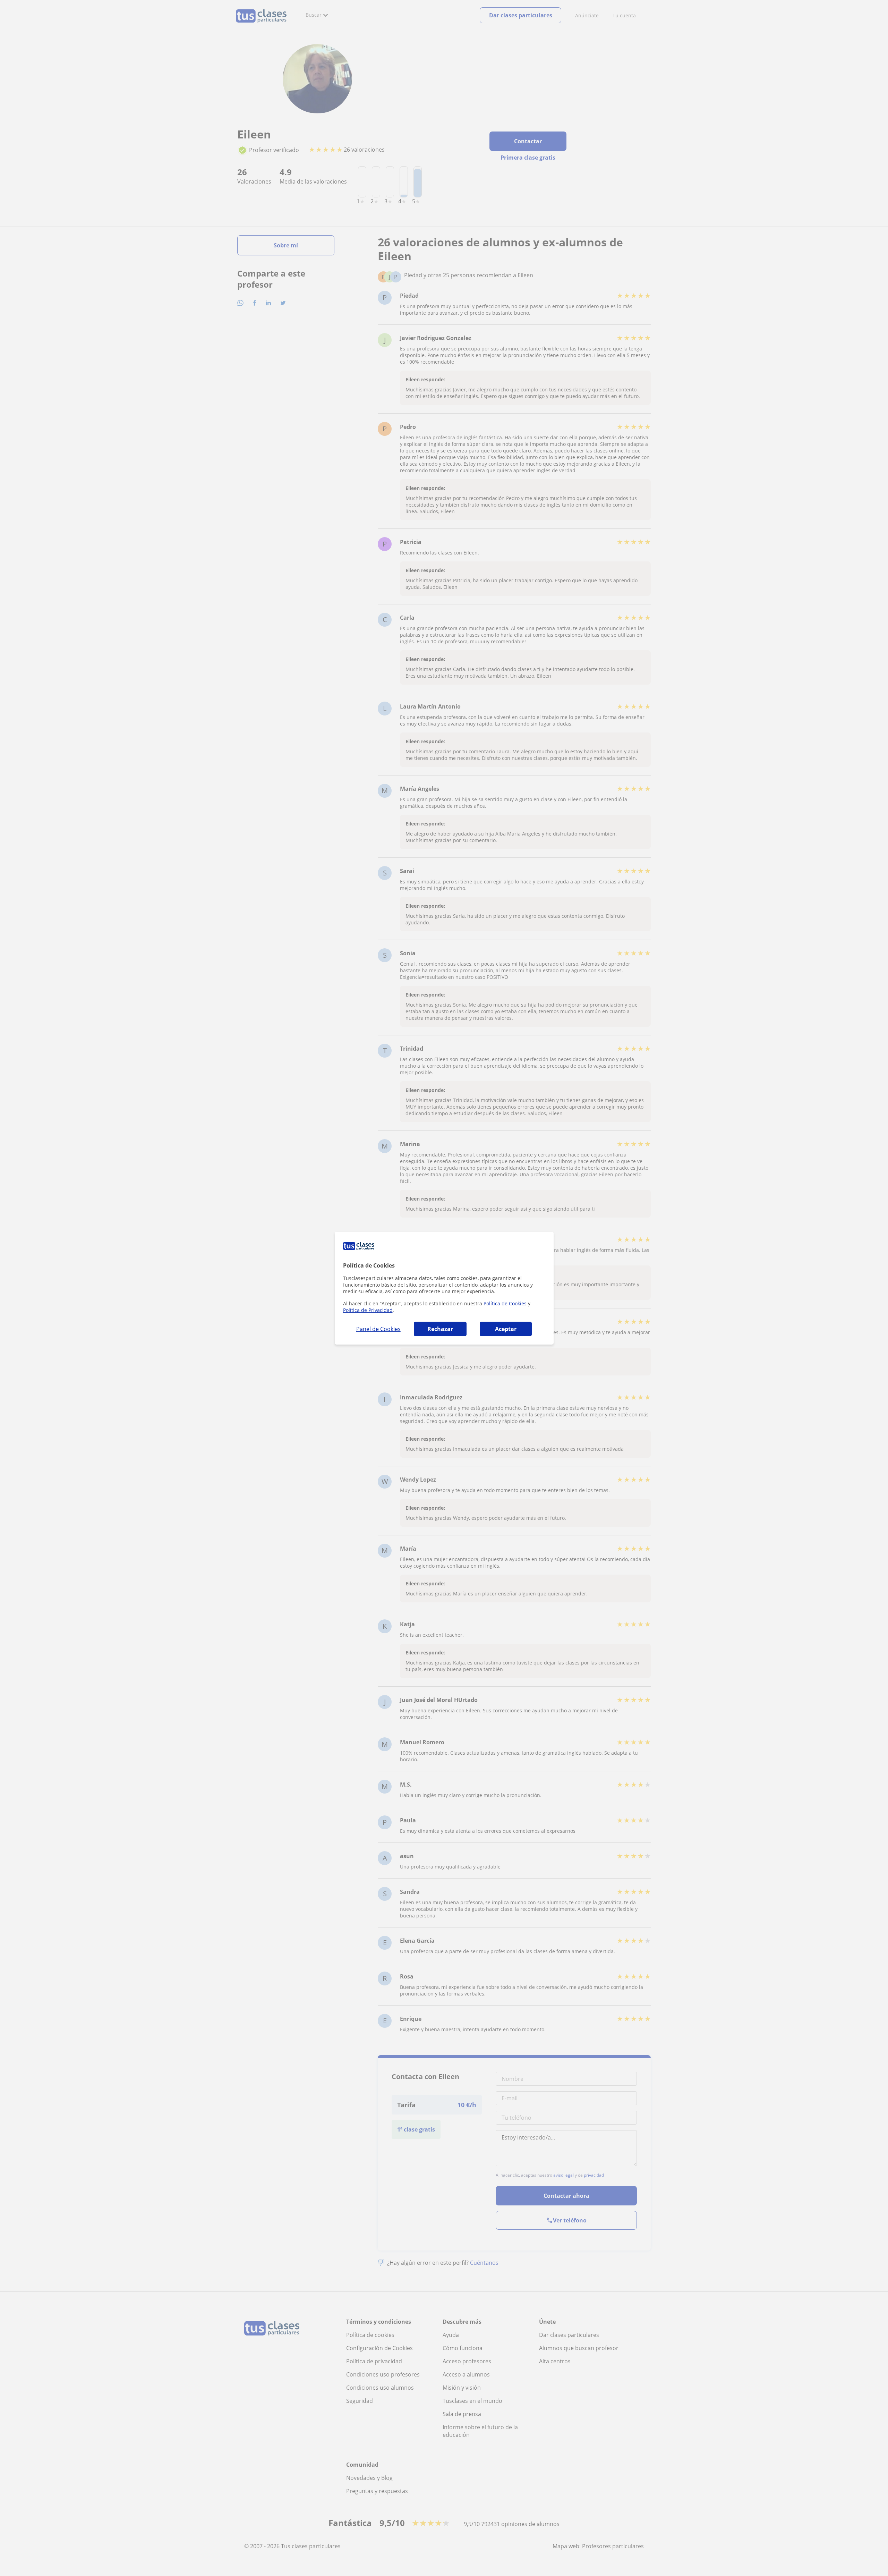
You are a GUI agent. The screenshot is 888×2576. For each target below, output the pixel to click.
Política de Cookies (505, 1303)
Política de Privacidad (368, 1310)
